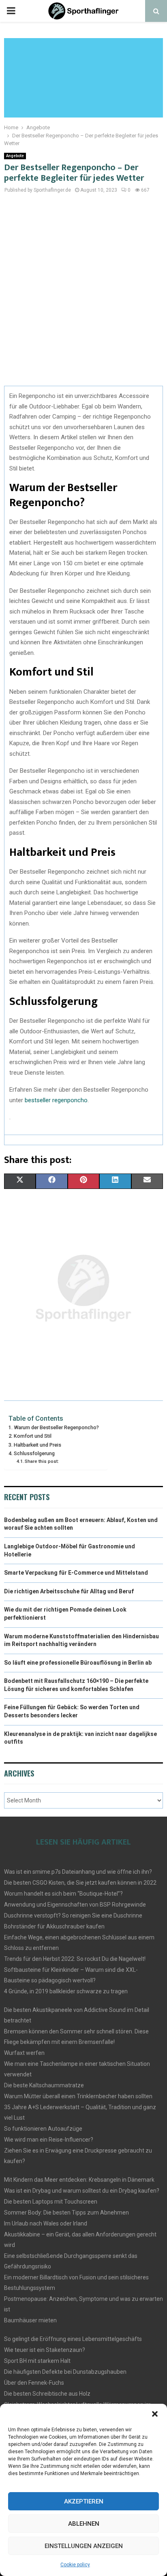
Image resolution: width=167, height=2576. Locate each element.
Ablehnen (84, 2524)
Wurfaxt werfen (24, 2053)
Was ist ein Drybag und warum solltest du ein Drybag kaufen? (82, 2191)
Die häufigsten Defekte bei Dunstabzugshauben (65, 2372)
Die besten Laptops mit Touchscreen (51, 2202)
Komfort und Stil (33, 1436)
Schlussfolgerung (34, 1453)
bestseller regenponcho (56, 1100)
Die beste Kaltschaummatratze (44, 2085)
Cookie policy (75, 2565)
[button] (155, 2414)
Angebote (15, 156)
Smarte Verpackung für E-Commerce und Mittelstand (76, 1573)
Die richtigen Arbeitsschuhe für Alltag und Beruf (69, 1591)
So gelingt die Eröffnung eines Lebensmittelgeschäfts (73, 2339)
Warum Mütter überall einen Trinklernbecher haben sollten (78, 2096)
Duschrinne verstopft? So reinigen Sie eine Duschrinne (73, 1915)
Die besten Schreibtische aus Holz (47, 2394)
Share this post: (42, 1461)
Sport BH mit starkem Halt (37, 2361)
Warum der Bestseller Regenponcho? (56, 1427)
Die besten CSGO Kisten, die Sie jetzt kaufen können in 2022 (80, 1883)
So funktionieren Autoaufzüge (43, 2129)
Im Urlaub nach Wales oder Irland (46, 2223)
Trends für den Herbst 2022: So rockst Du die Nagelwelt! (75, 1959)
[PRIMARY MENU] (11, 11)
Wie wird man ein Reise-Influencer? (49, 2140)
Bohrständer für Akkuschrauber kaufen (54, 1926)
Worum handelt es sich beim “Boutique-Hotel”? (63, 1894)
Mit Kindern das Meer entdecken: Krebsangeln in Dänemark (79, 2180)
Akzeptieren (84, 2501)
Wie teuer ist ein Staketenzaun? (45, 2350)
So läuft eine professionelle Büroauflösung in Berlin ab (78, 1663)
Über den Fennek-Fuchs (34, 2383)
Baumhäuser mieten (30, 2320)
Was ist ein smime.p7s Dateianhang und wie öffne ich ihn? (78, 1872)
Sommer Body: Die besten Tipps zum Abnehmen (66, 2213)
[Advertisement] (83, 294)
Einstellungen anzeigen (84, 2546)
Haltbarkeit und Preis (37, 1445)
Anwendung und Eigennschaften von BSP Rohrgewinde (75, 1905)
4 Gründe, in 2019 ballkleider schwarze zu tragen (66, 1991)
